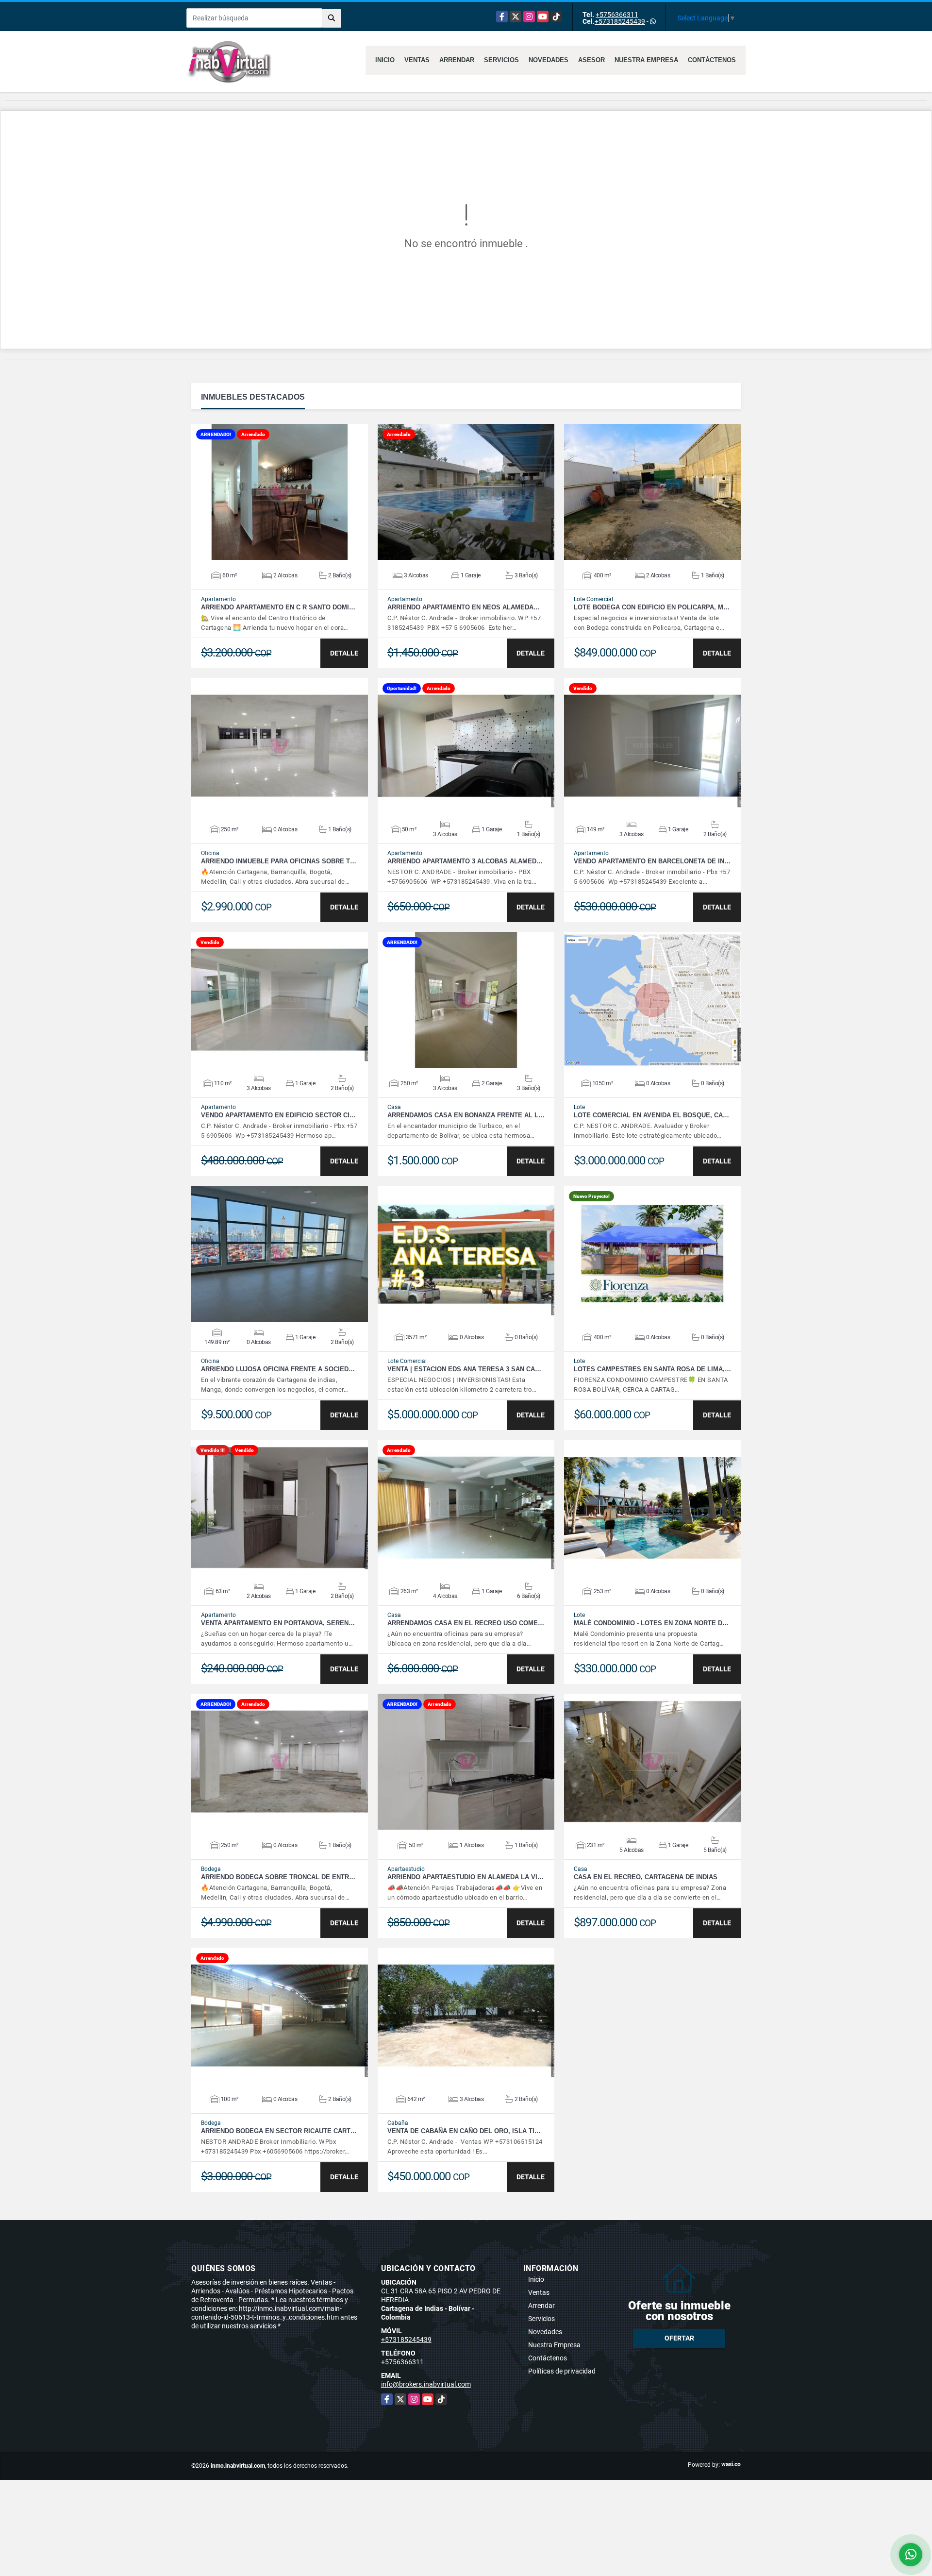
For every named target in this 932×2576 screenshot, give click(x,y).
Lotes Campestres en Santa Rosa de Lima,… (652, 1369)
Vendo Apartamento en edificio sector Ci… (278, 1115)
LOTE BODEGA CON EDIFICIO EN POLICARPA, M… (652, 607)
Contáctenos (712, 60)
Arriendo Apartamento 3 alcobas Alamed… (465, 861)
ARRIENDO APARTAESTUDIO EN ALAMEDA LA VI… (466, 1877)
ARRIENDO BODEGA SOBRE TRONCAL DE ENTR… (278, 1877)
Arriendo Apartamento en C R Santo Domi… (278, 607)
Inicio (385, 60)
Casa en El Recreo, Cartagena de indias (646, 1877)
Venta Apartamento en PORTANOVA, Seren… (278, 1623)
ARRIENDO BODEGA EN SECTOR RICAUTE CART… (279, 2131)
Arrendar (457, 60)
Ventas (417, 60)
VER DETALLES (280, 492)
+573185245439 (620, 21)
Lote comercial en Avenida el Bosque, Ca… (651, 1115)
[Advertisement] (466, 2502)
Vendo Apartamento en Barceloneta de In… (652, 861)
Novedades (549, 60)
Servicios (501, 60)
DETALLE (344, 653)
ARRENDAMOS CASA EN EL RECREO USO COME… (466, 1623)
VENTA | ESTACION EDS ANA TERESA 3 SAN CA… (464, 1369)
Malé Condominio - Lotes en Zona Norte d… (651, 1623)
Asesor (591, 60)
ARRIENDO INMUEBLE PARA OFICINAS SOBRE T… (279, 861)
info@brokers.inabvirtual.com (426, 2384)
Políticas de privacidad (562, 2371)
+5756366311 (617, 15)
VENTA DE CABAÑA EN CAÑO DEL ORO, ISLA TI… (464, 2131)
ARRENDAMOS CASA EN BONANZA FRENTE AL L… (466, 1115)
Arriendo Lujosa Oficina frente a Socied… (278, 1369)
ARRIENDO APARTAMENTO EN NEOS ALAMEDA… (464, 607)
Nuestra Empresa (646, 60)
